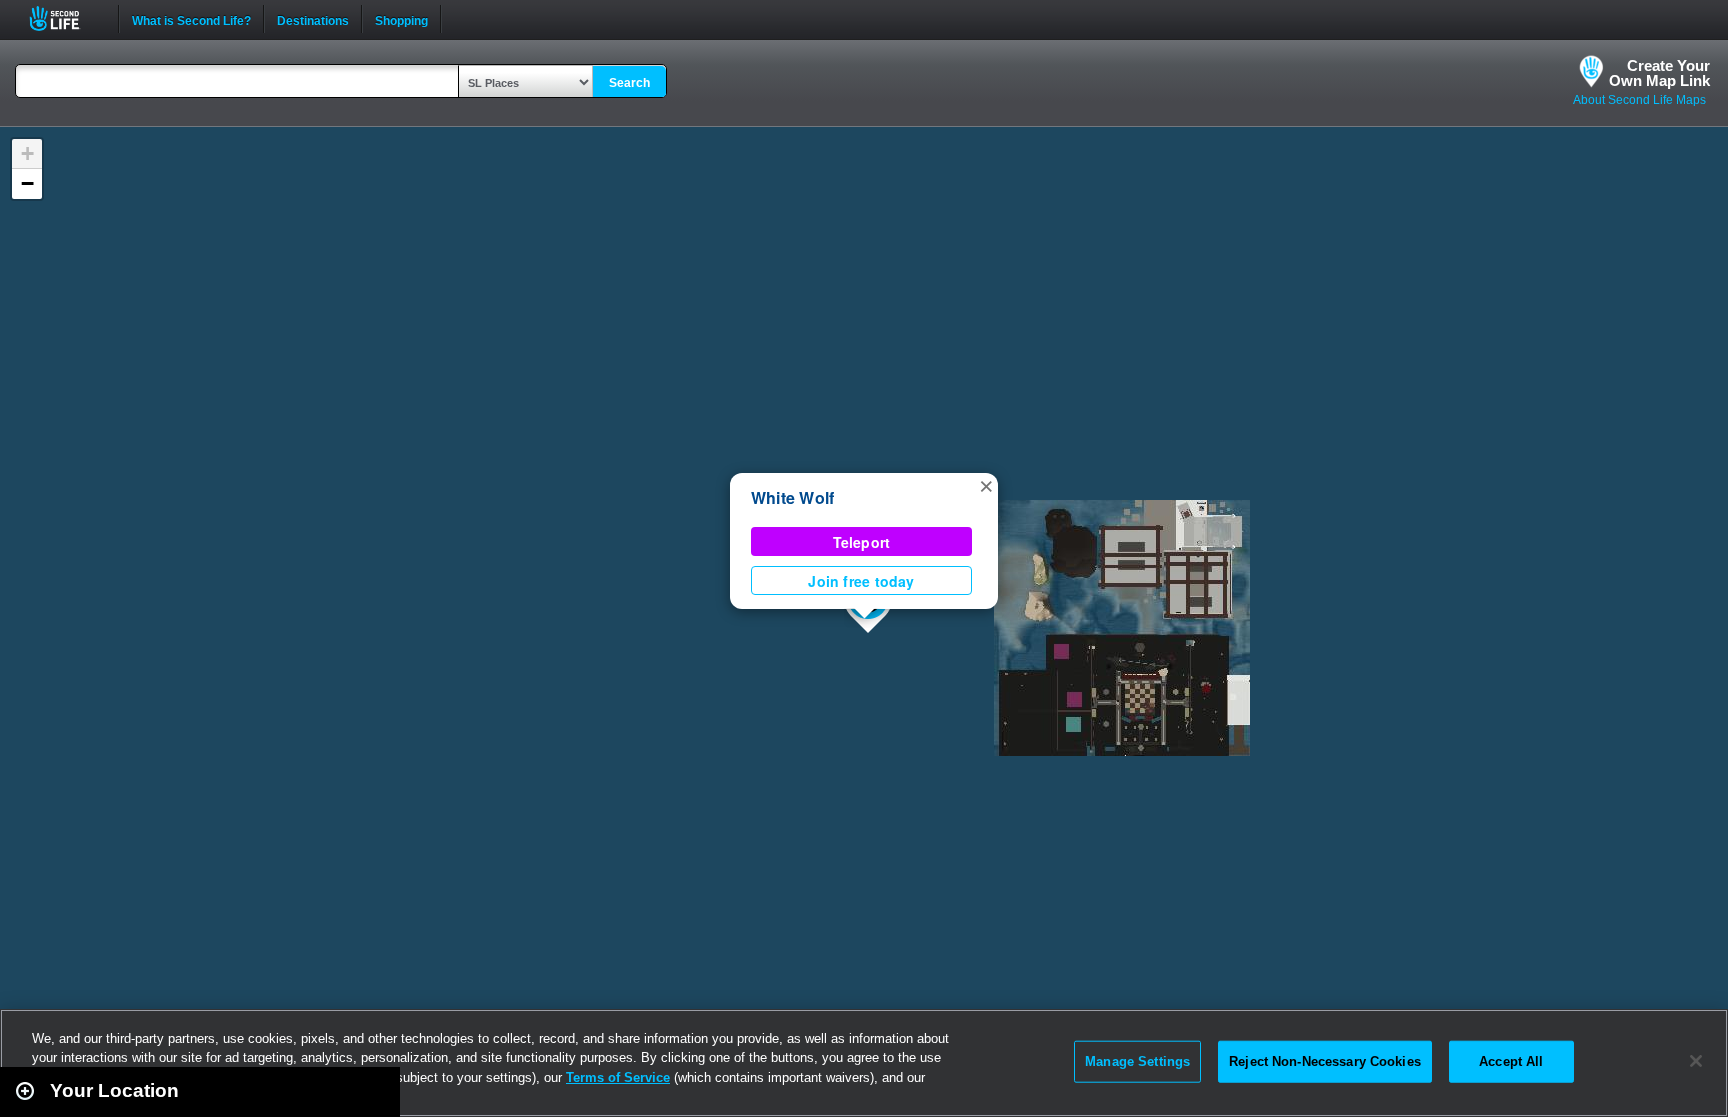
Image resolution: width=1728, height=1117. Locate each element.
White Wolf (792, 497)
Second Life (65, 18)
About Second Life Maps (1639, 100)
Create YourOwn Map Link (1659, 73)
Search (629, 83)
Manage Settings (1137, 1061)
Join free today (861, 581)
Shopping (401, 19)
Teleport (862, 542)
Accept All (1511, 1061)
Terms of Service (618, 1077)
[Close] (1696, 1061)
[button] (986, 485)
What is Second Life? (191, 19)
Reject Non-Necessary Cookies (1325, 1061)
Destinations (313, 19)
